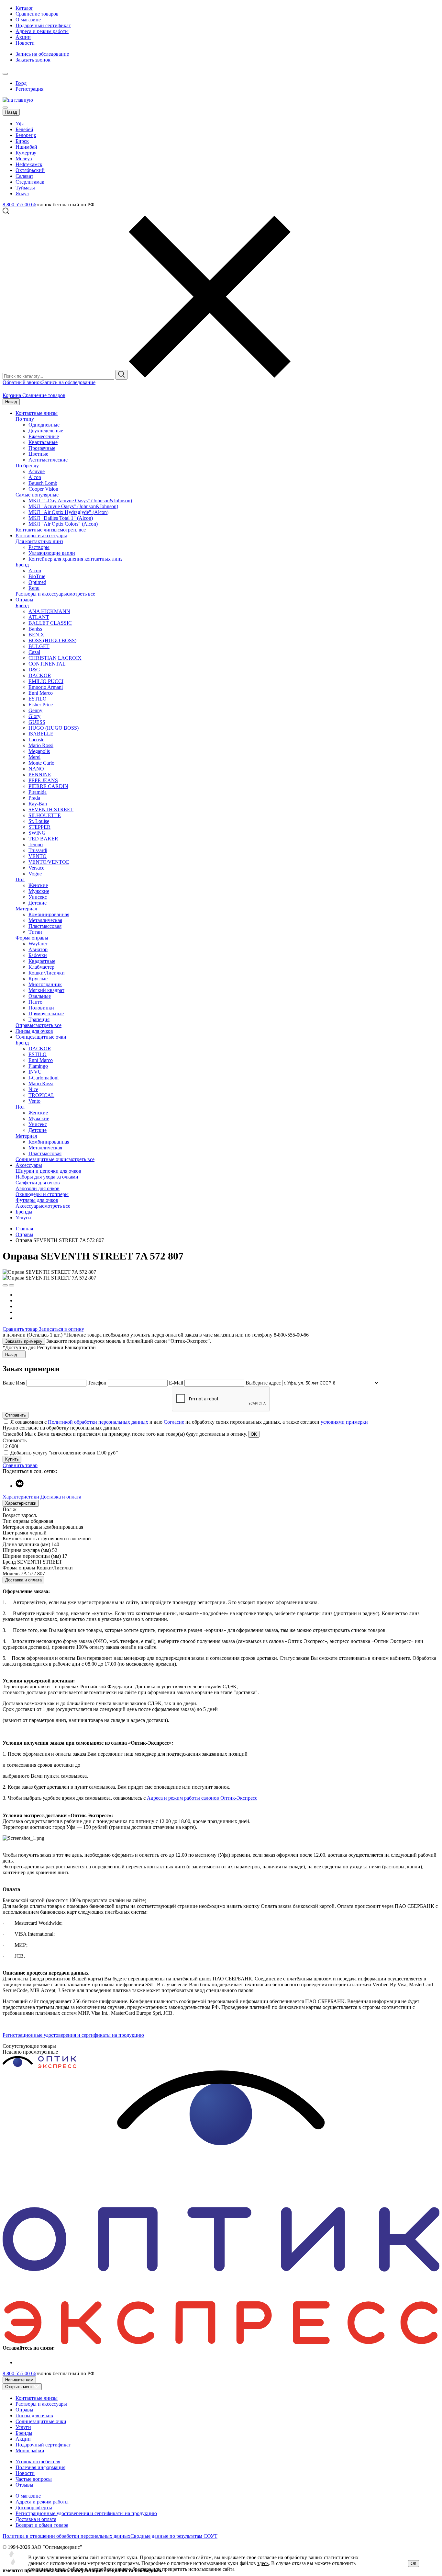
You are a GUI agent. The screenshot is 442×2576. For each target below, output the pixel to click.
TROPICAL (41, 1095)
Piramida (38, 792)
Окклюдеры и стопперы (42, 1194)
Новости (25, 43)
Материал (26, 909)
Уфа (20, 124)
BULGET (39, 646)
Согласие (174, 1422)
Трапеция (39, 1019)
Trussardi (38, 850)
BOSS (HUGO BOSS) (52, 640)
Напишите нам (19, 2380)
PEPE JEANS (43, 780)
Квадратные (42, 961)
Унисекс (38, 897)
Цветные (38, 454)
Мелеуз (24, 159)
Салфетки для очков (38, 1183)
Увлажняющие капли (52, 553)
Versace (36, 868)
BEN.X (36, 635)
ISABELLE (41, 734)
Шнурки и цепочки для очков (48, 1171)
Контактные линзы (37, 413)
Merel (34, 757)
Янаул (22, 194)
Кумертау (26, 153)
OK (254, 1434)
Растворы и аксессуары (41, 536)
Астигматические (48, 460)
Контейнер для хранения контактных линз (75, 559)
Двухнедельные (46, 431)
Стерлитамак (30, 182)
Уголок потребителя (38, 2462)
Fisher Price (41, 705)
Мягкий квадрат (46, 990)
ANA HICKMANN (49, 611)
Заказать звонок (33, 60)
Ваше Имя (14, 1383)
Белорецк (26, 135)
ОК (414, 2564)
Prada (34, 798)
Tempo (36, 844)
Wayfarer (38, 944)
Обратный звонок (22, 382)
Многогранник (45, 984)
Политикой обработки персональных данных (98, 1422)
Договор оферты (34, 2508)
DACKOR (40, 675)
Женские (38, 885)
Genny (35, 710)
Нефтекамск (29, 164)
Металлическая (45, 920)
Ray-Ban (38, 804)
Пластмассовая (45, 926)
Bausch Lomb (43, 483)
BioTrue (37, 576)
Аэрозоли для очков (38, 1188)
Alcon (35, 477)
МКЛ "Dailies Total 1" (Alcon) (61, 518)
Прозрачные (42, 448)
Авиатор (38, 949)
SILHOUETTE (45, 815)
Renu (34, 588)
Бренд (22, 565)
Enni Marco (41, 693)
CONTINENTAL (47, 664)
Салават (24, 176)
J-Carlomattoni (44, 1078)
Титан (35, 932)
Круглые (38, 979)
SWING (37, 833)
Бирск (22, 141)
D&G (34, 670)
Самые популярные (37, 495)
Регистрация (29, 89)
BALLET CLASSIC (50, 623)
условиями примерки (344, 1422)
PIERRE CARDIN (48, 786)
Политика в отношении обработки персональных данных (66, 2536)
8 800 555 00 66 (19, 205)
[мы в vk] (20, 1486)
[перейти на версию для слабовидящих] (12, 72)
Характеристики (21, 1497)
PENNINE (40, 775)
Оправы (24, 600)
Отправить (16, 1415)
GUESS (37, 722)
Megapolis (39, 751)
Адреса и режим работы (42, 31)
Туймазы (25, 188)
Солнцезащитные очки (41, 1037)
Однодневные (44, 425)
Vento (34, 1101)
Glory (34, 716)
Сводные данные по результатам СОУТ (174, 2536)
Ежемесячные (44, 436)
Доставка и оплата (61, 1497)
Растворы (39, 547)
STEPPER (39, 827)
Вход (21, 83)
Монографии (30, 2451)
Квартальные (43, 442)
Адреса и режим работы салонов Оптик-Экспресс (202, 1798)
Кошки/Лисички (47, 973)
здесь (263, 2563)
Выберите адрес (263, 1383)
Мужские (39, 891)
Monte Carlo (41, 763)
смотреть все (72, 530)
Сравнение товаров (37, 14)
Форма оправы (32, 938)
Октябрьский (30, 170)
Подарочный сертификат (43, 25)
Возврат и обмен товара (42, 2525)
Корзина (12, 395)
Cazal (34, 652)
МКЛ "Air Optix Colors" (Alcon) (63, 524)
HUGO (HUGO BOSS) (54, 728)
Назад (11, 112)
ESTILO (38, 699)
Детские (38, 903)
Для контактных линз (39, 541)
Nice (33, 1089)
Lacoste (36, 740)
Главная (24, 1229)
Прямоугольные (46, 1014)
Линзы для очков (34, 1031)
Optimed (37, 582)
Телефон (98, 1383)
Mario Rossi (41, 745)
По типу (25, 419)
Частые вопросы (34, 2479)
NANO (36, 769)
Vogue (35, 874)
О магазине (28, 20)
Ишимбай (26, 147)
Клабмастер (41, 967)
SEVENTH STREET (51, 809)
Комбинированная (49, 914)
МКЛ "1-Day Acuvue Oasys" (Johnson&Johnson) (80, 501)
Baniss (35, 629)
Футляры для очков (37, 1200)
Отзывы (24, 2485)
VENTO (38, 856)
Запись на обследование (42, 54)
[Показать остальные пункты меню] (5, 74)
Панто (35, 1002)
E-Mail (177, 1383)
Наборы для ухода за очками (47, 1177)
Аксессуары (29, 1165)
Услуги (23, 1218)
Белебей (24, 129)
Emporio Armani (46, 687)
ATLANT (39, 617)
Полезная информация (40, 2467)
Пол (20, 879)
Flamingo (38, 1066)
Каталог (24, 8)
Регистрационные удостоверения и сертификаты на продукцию (73, 2035)
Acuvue (37, 471)
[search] (122, 375)
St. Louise (39, 821)
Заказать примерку (24, 1341)
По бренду (27, 466)
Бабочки (38, 955)
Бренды (24, 1212)
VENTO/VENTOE (49, 862)
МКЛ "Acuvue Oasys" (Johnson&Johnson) (73, 506)
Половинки (41, 1008)
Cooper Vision (43, 489)
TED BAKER (43, 839)
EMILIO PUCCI (46, 681)
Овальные (40, 996)
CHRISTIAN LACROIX (55, 658)
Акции (23, 37)
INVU (35, 1072)
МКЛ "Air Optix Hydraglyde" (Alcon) (68, 512)
